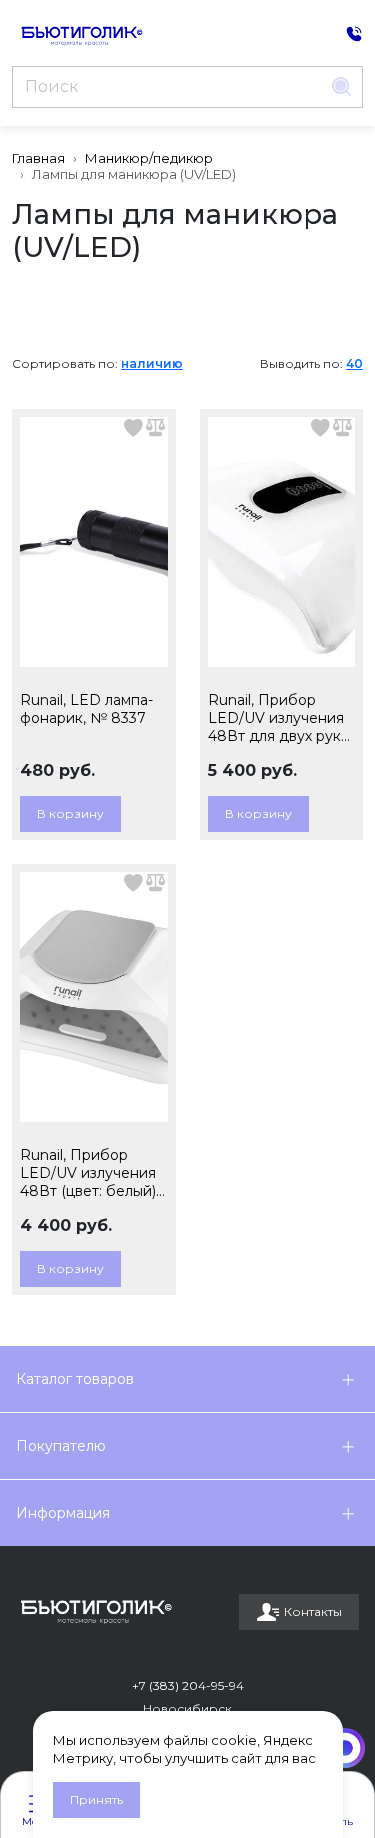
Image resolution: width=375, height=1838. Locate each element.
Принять (96, 1799)
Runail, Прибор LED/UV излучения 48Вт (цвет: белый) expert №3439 (88, 1173)
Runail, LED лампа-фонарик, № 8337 (86, 709)
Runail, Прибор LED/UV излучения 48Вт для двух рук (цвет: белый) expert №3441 (280, 718)
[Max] (345, 1748)
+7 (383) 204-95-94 (188, 1685)
